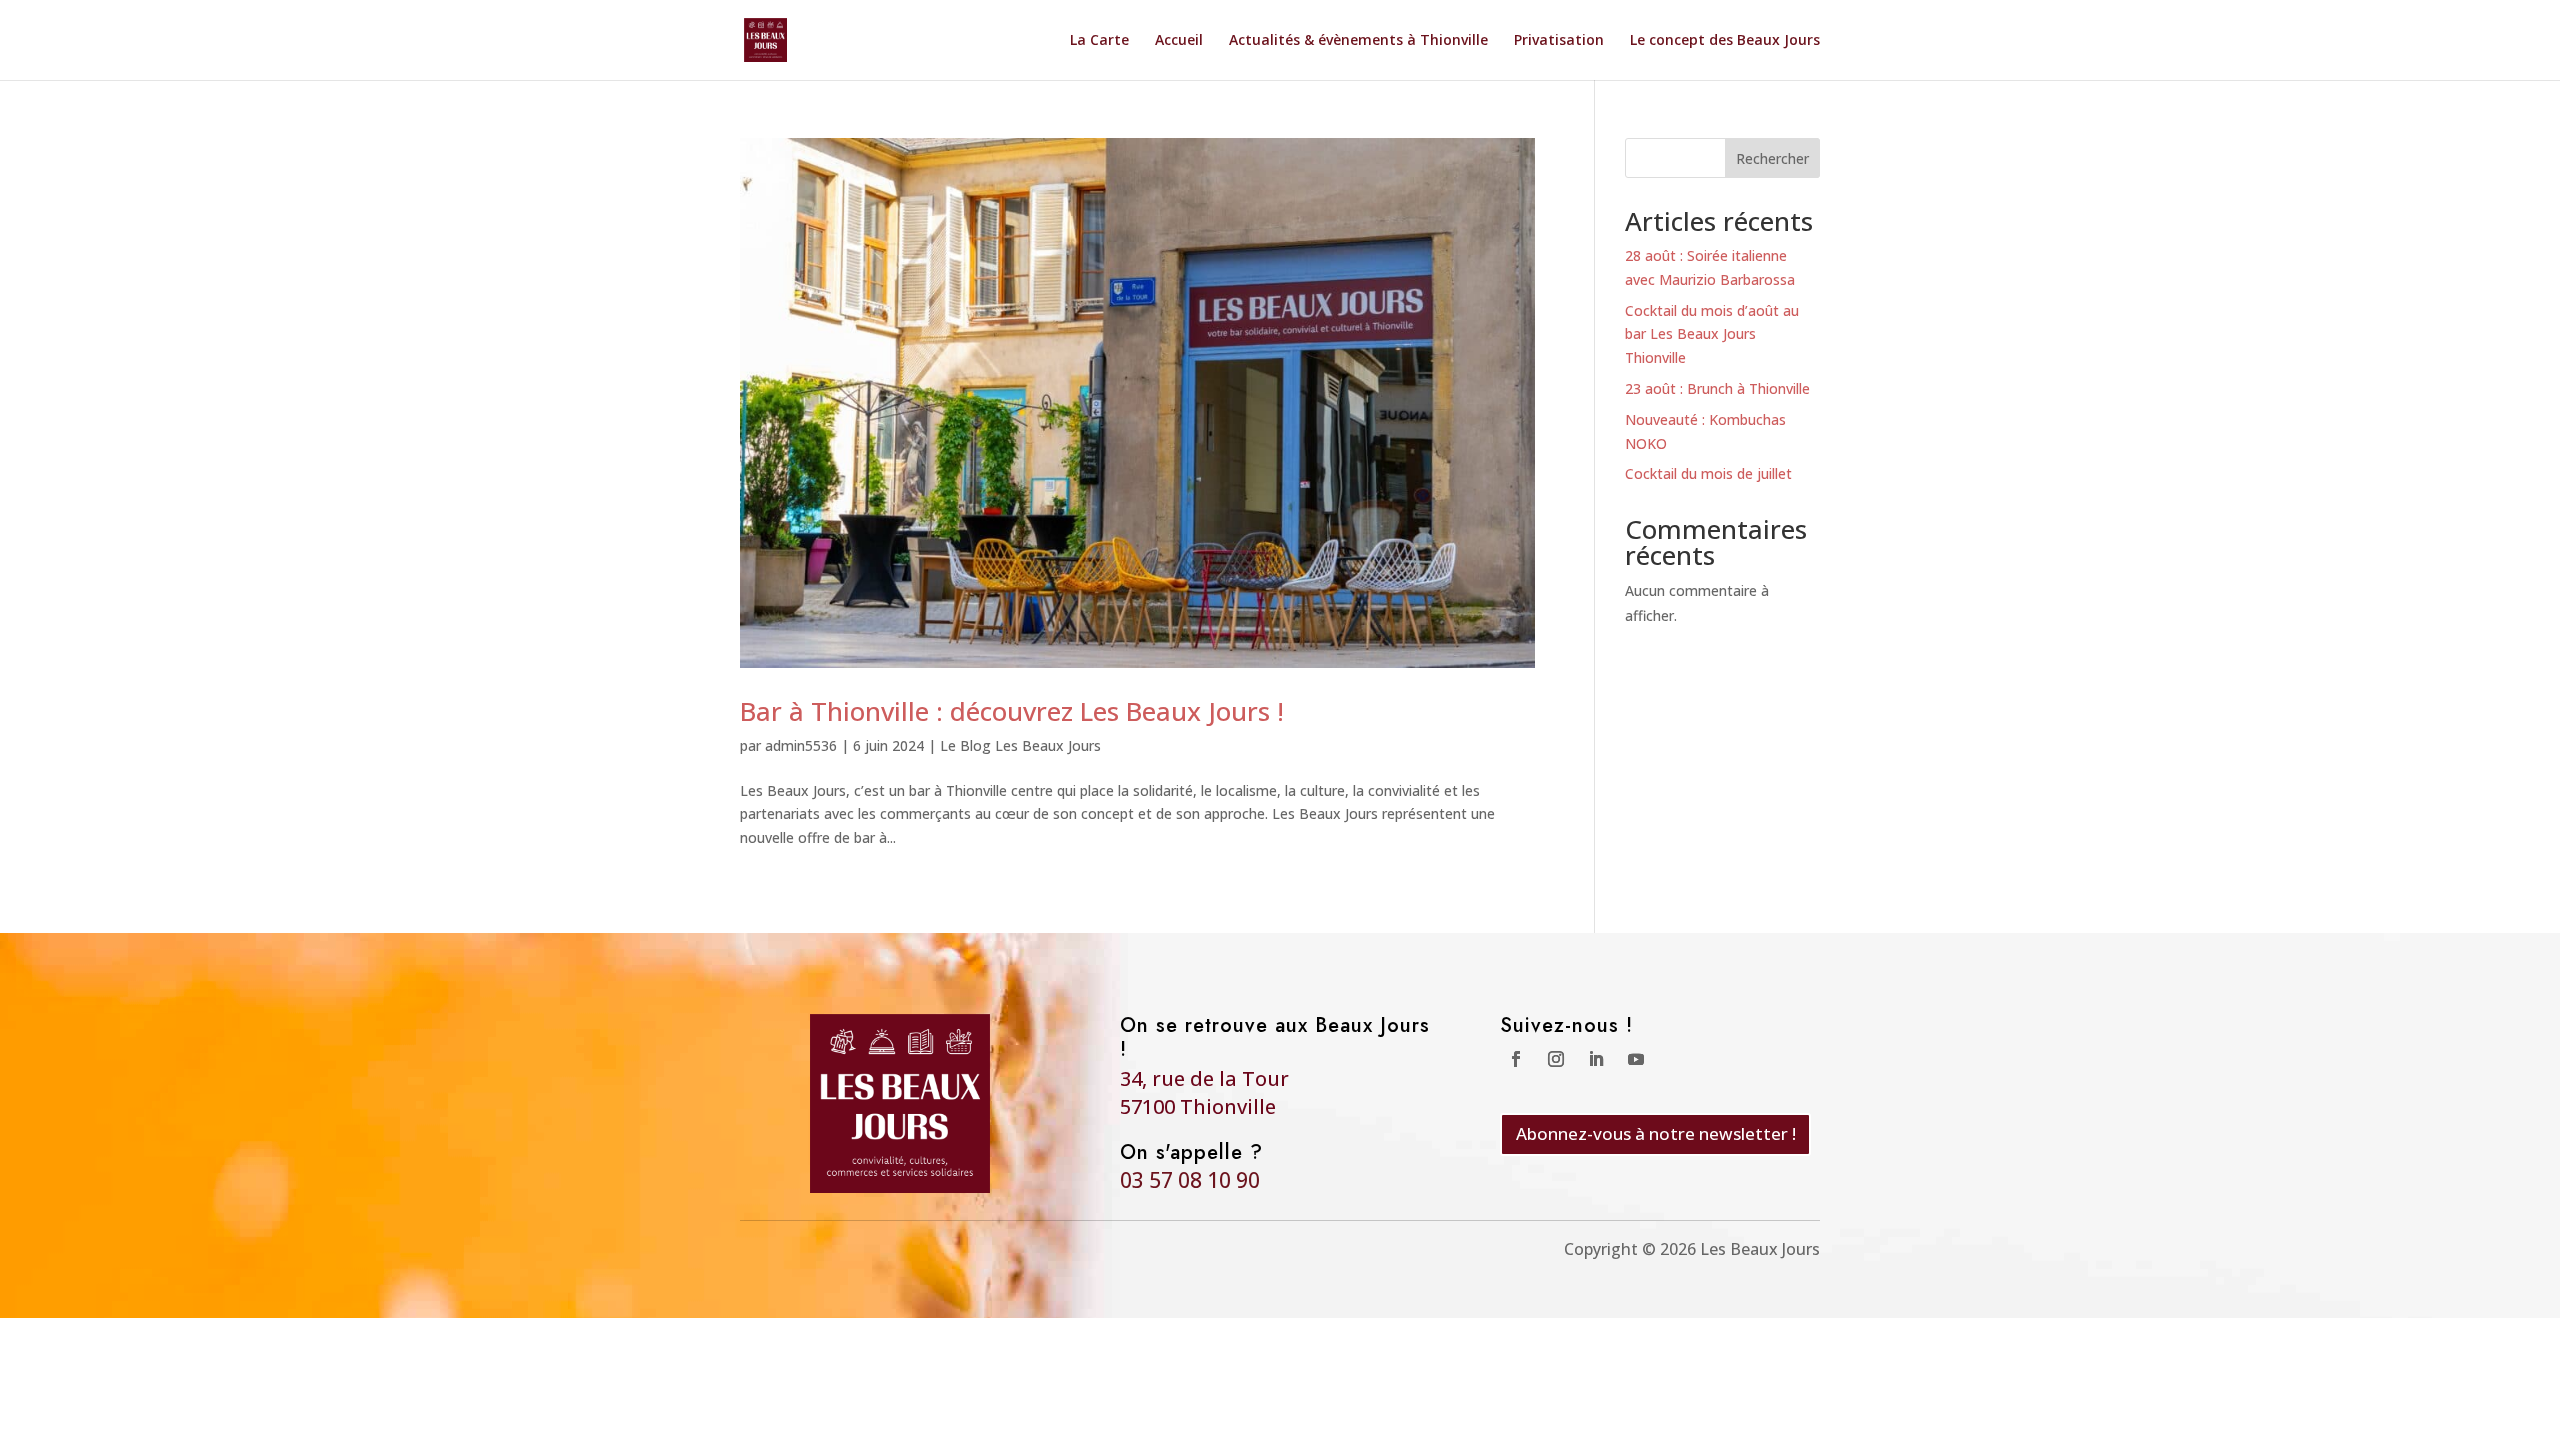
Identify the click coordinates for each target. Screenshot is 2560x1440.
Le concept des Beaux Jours (1725, 41)
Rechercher (1772, 158)
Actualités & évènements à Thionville (1358, 41)
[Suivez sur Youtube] (1636, 1059)
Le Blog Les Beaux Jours (1020, 745)
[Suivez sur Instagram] (1556, 1059)
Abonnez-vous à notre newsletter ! (1656, 1133)
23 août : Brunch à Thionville (1717, 388)
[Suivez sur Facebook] (1516, 1059)
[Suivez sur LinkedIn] (1596, 1059)
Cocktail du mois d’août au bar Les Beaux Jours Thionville (1712, 334)
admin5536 (801, 745)
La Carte (1099, 41)
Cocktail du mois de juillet (1708, 473)
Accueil (1179, 41)
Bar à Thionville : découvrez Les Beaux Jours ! (1012, 711)
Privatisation (1559, 41)
